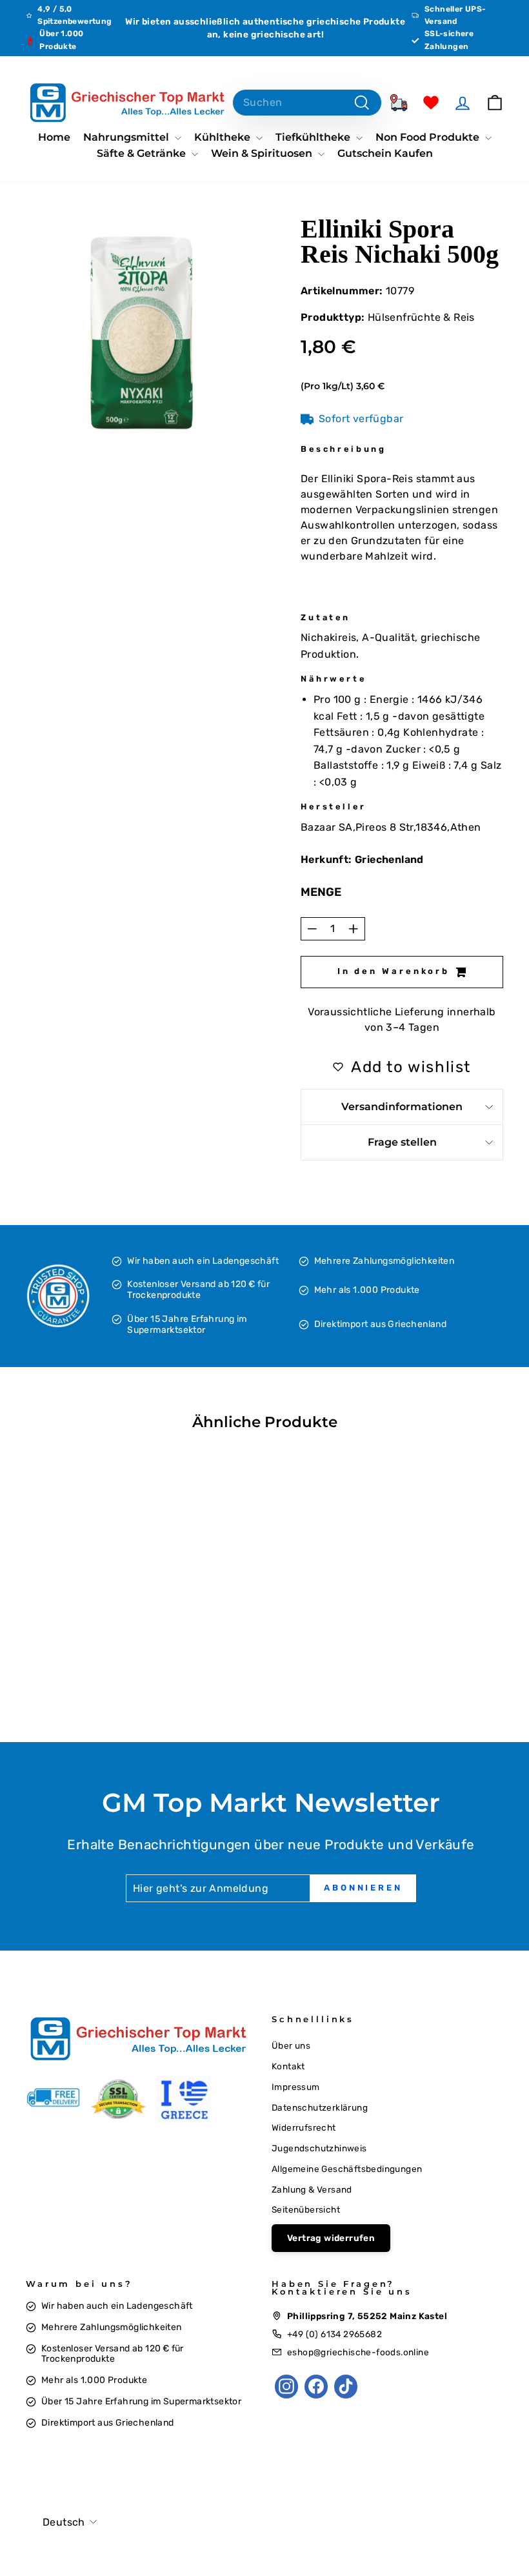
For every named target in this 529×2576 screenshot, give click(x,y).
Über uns (291, 2045)
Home (54, 137)
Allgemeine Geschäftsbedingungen (347, 2169)
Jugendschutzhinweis (319, 2148)
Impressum (296, 2087)
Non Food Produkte (429, 137)
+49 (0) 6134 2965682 (334, 2334)
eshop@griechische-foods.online (358, 2352)
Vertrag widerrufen (331, 2238)
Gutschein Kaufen (385, 153)
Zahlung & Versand (312, 2189)
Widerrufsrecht (304, 2127)
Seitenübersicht (306, 2209)
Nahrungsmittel (127, 137)
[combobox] (307, 103)
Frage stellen (402, 1142)
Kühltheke (224, 137)
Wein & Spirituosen (263, 153)
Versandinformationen (402, 1107)
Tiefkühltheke (314, 137)
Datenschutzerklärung (320, 2107)
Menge (321, 892)
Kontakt (288, 2066)
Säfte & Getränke (143, 153)
